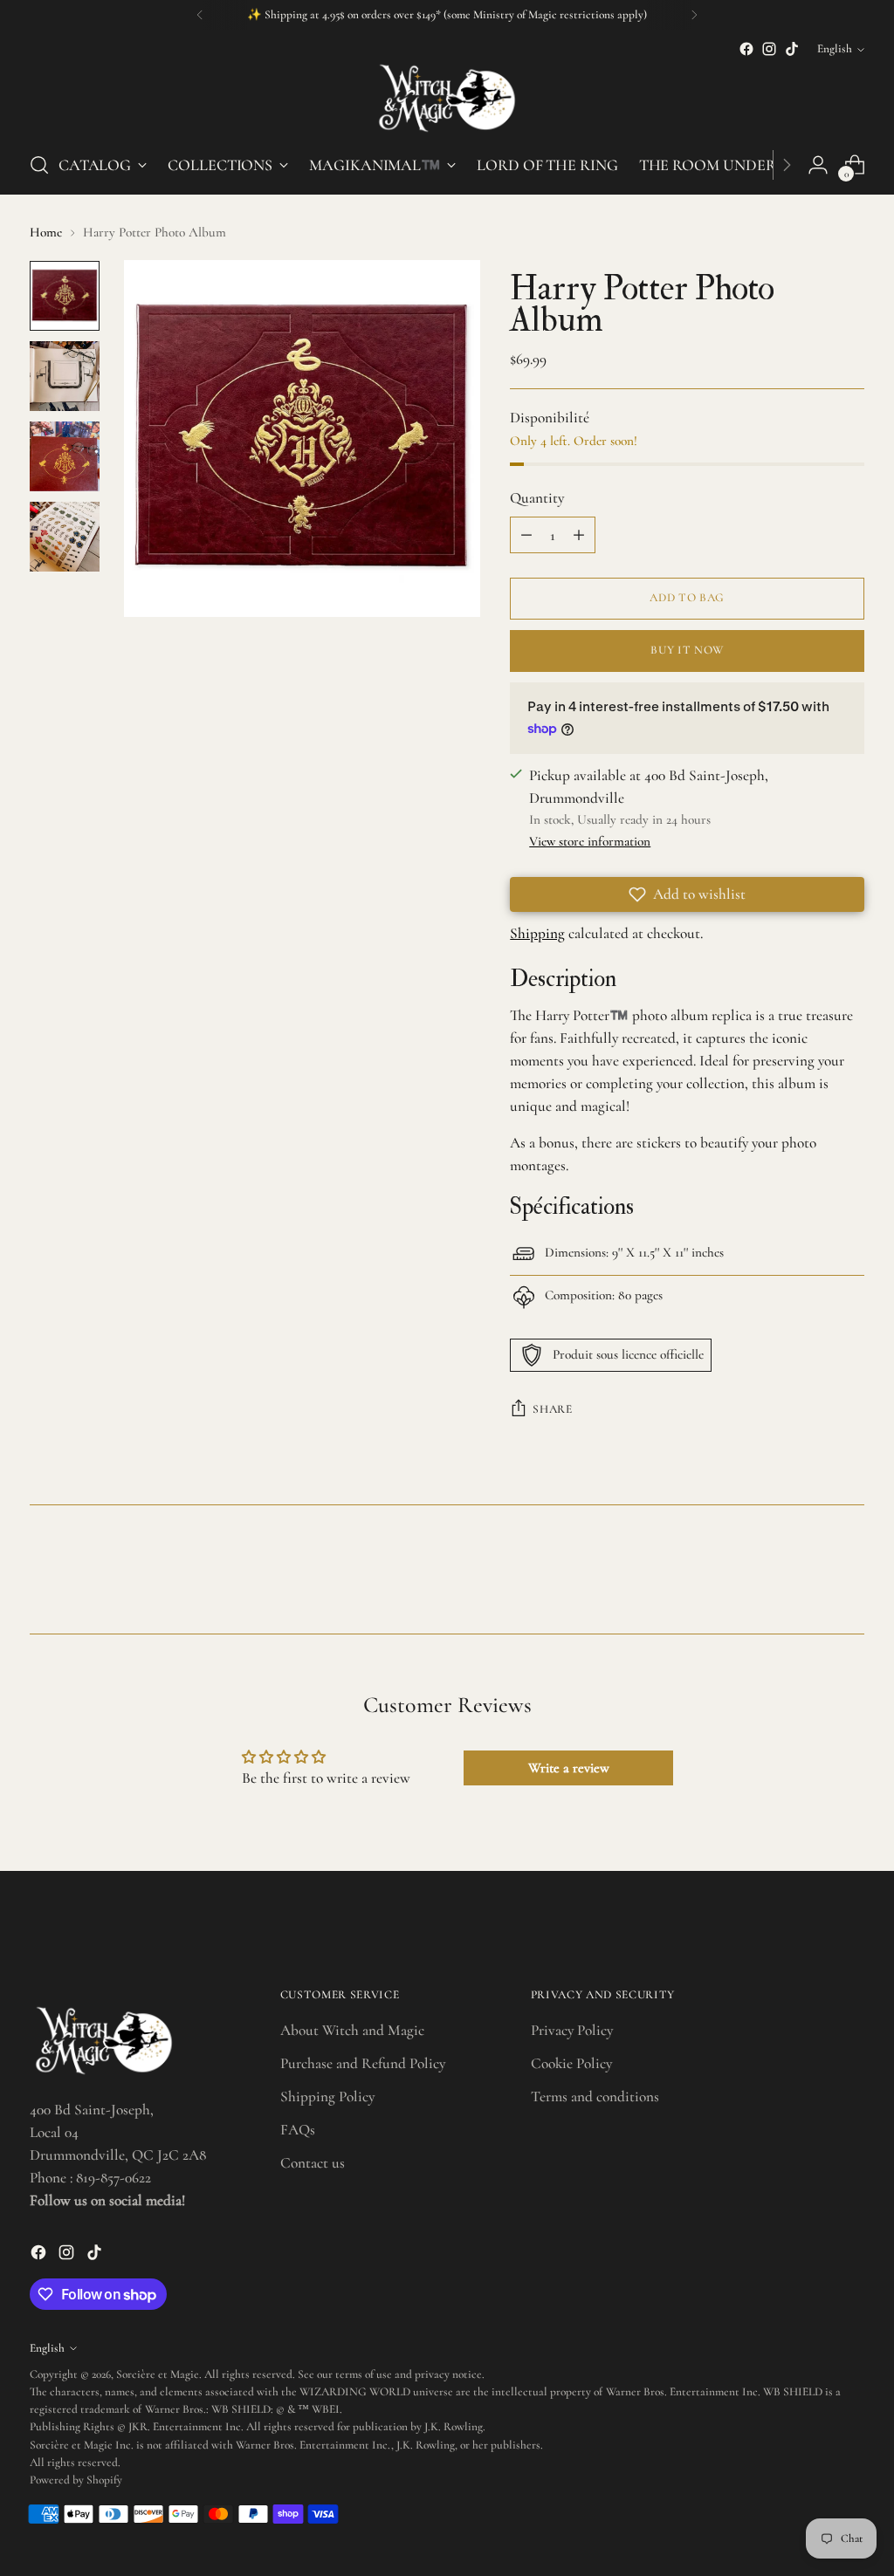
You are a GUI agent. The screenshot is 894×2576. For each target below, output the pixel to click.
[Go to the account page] (818, 165)
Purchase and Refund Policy (363, 2063)
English (835, 49)
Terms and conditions (595, 2096)
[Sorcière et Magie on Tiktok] (792, 49)
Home (46, 232)
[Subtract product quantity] (526, 535)
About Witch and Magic (352, 2030)
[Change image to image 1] (65, 296)
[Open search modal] (39, 165)
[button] (687, 894)
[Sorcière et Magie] (447, 98)
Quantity (537, 498)
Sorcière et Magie (158, 2374)
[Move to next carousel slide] (849, 1573)
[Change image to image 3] (65, 456)
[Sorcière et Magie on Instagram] (769, 49)
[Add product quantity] (579, 535)
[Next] (694, 15)
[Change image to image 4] (65, 537)
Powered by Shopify (76, 2480)
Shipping (537, 933)
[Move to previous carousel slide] (809, 1574)
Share (552, 1409)
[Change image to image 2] (65, 376)
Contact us (313, 2163)
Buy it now (687, 650)
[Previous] (200, 15)
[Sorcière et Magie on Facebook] (746, 49)
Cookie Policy (571, 2063)
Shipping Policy (327, 2096)
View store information (590, 841)
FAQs (298, 2130)
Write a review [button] (569, 1768)
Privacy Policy (572, 2030)
